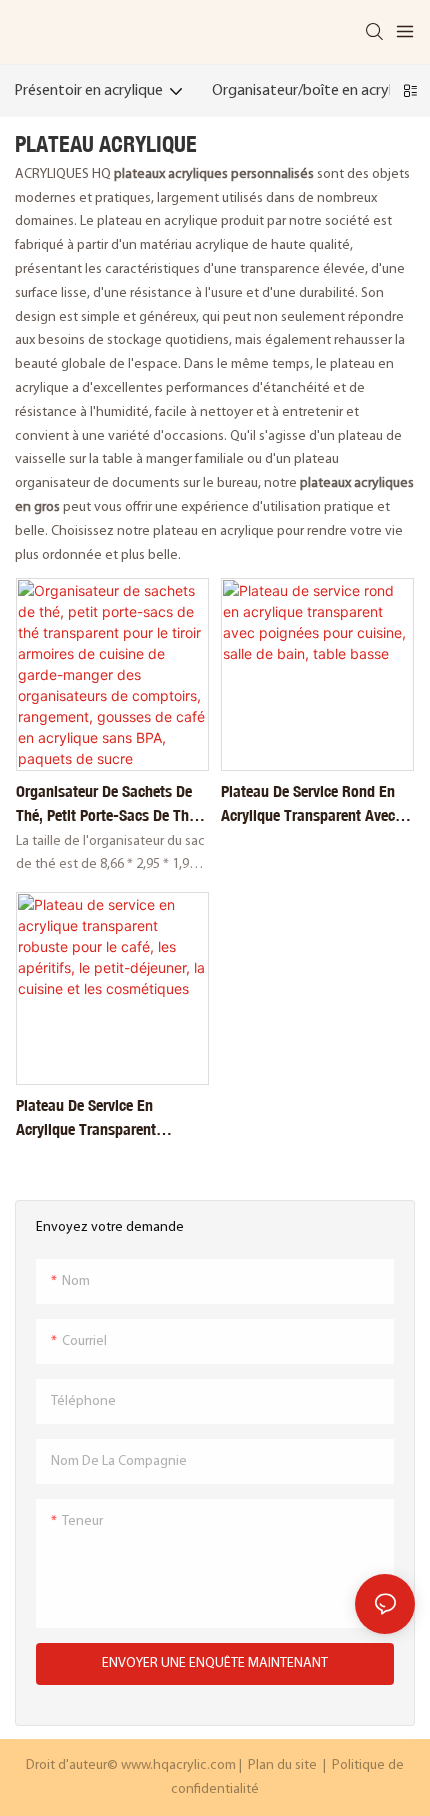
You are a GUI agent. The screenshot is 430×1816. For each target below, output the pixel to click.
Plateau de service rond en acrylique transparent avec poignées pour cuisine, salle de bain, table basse (311, 804)
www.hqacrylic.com (180, 1765)
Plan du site (282, 1765)
